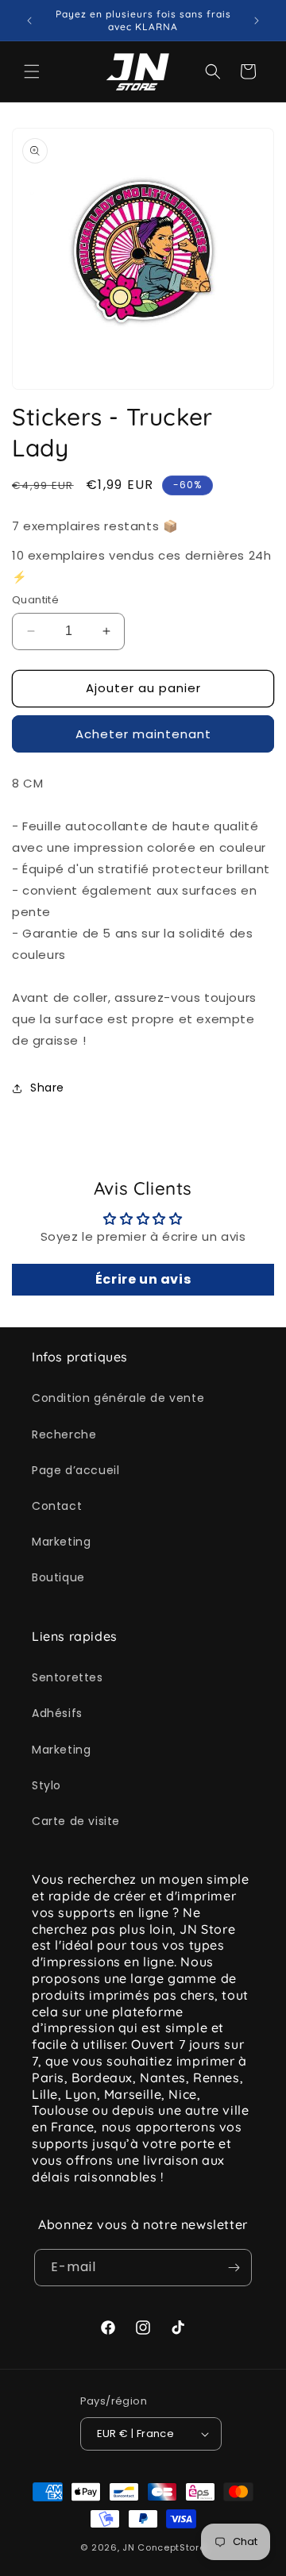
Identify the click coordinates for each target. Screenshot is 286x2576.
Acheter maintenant (143, 734)
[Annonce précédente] (29, 21)
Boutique (58, 1577)
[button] (32, 71)
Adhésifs (57, 1713)
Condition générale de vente (118, 1398)
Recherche (64, 1434)
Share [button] (47, 1088)
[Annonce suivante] (257, 21)
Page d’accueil (75, 1470)
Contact (57, 1506)
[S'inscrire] (234, 2268)
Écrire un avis (143, 1279)
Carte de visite (76, 1821)
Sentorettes (68, 1677)
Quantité (35, 600)
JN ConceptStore (164, 2547)
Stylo (46, 1785)
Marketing (61, 1542)
